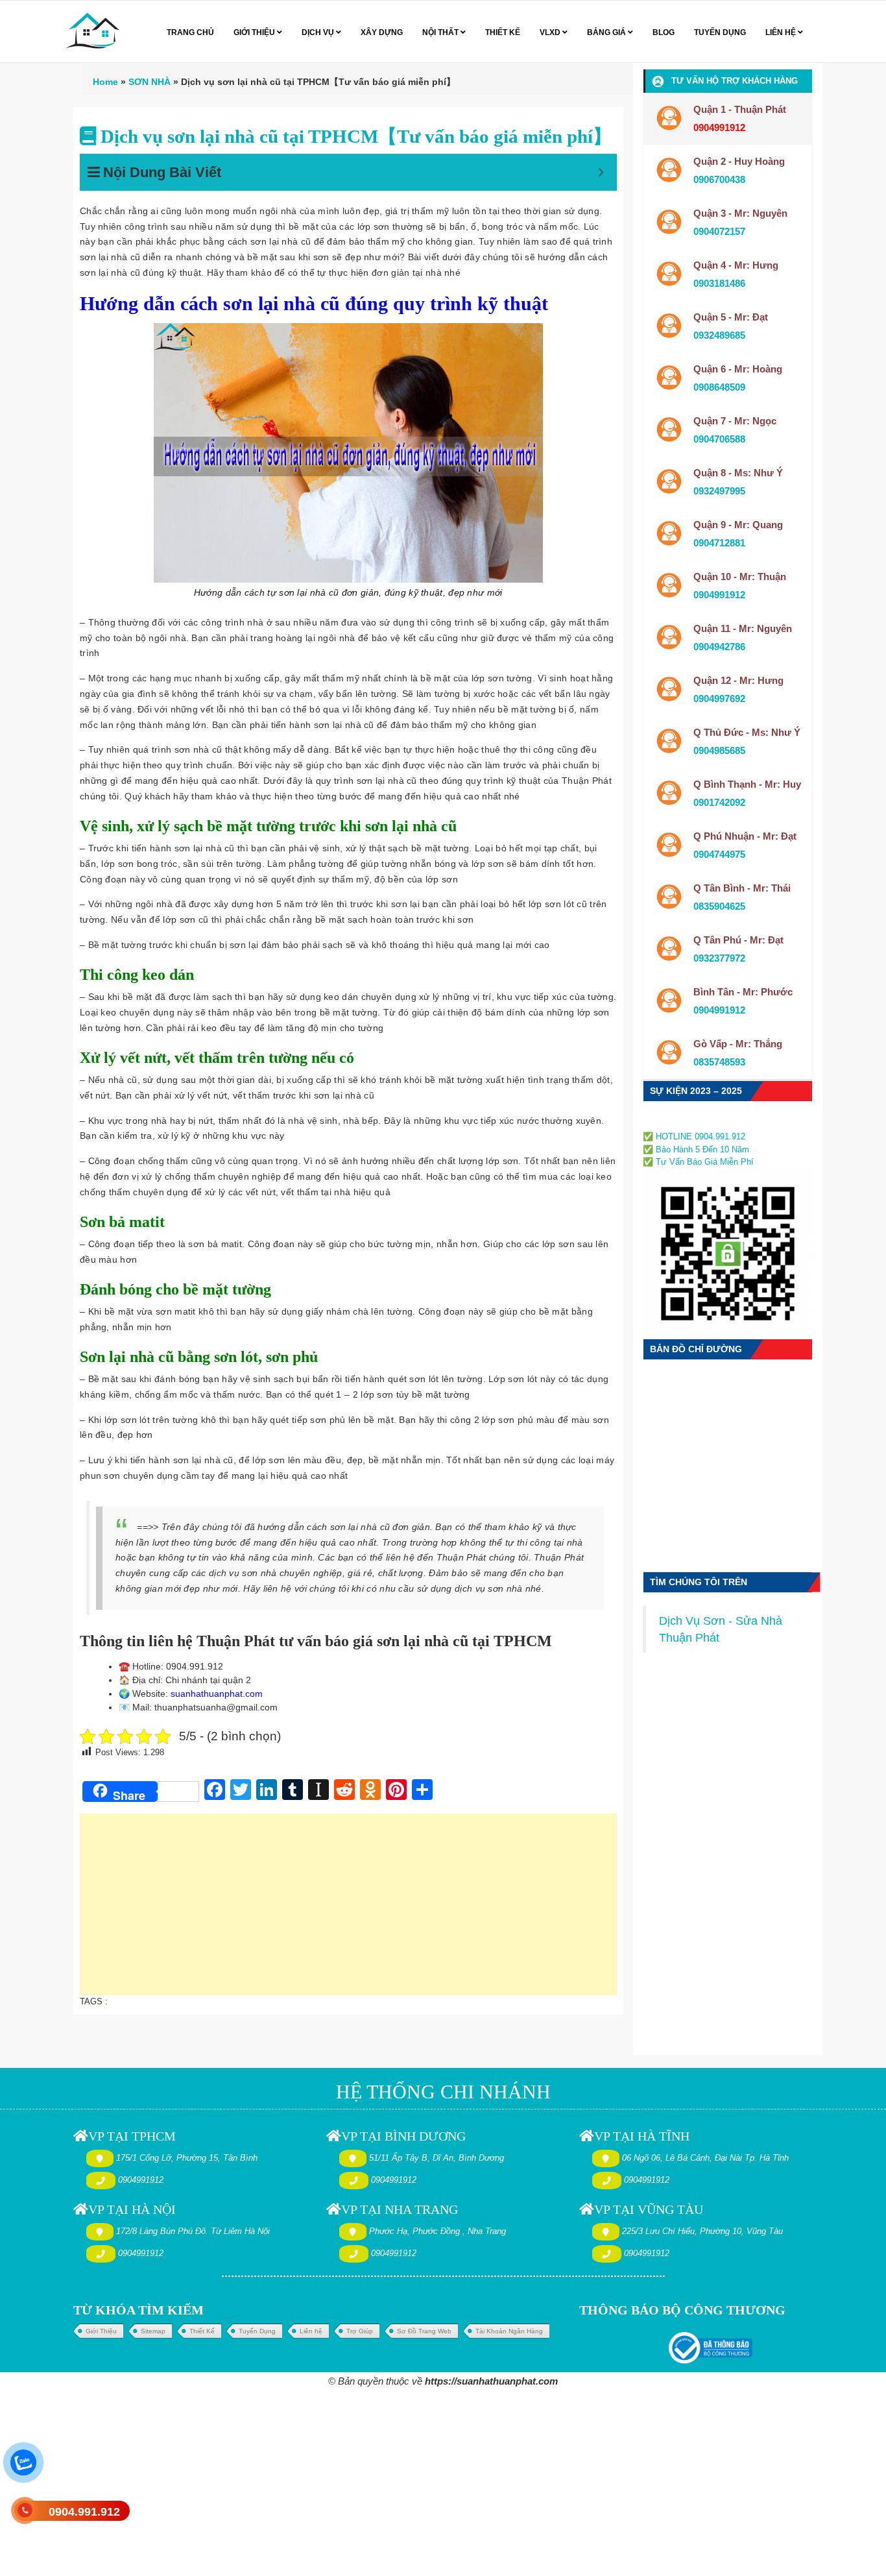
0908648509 (719, 387)
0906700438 (719, 179)
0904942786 (719, 647)
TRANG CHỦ (190, 32)
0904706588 (719, 439)
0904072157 (719, 231)
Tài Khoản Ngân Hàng (509, 2331)
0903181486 (719, 283)
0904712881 (719, 543)
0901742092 (719, 802)
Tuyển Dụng (257, 2331)
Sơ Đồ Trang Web (424, 2331)
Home (105, 82)
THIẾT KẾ (503, 32)
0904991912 (719, 595)
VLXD (551, 32)
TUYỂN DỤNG (720, 32)
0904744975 (719, 854)
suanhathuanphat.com (217, 1694)
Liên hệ (311, 2331)
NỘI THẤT (441, 32)
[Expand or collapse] (601, 172)
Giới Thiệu (101, 2331)
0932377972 (719, 958)
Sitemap (153, 2331)
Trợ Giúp (360, 2331)
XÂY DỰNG (382, 32)
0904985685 (719, 750)
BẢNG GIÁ (607, 32)
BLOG (664, 32)
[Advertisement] (348, 1911)
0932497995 (719, 491)
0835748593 (719, 1062)
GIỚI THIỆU (255, 32)
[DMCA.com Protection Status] (682, 1122)
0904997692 (719, 699)
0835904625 (719, 906)
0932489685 (719, 335)
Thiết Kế (202, 2331)
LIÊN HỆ (782, 32)
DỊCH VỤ (319, 32)
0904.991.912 (84, 2512)
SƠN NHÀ (150, 82)
